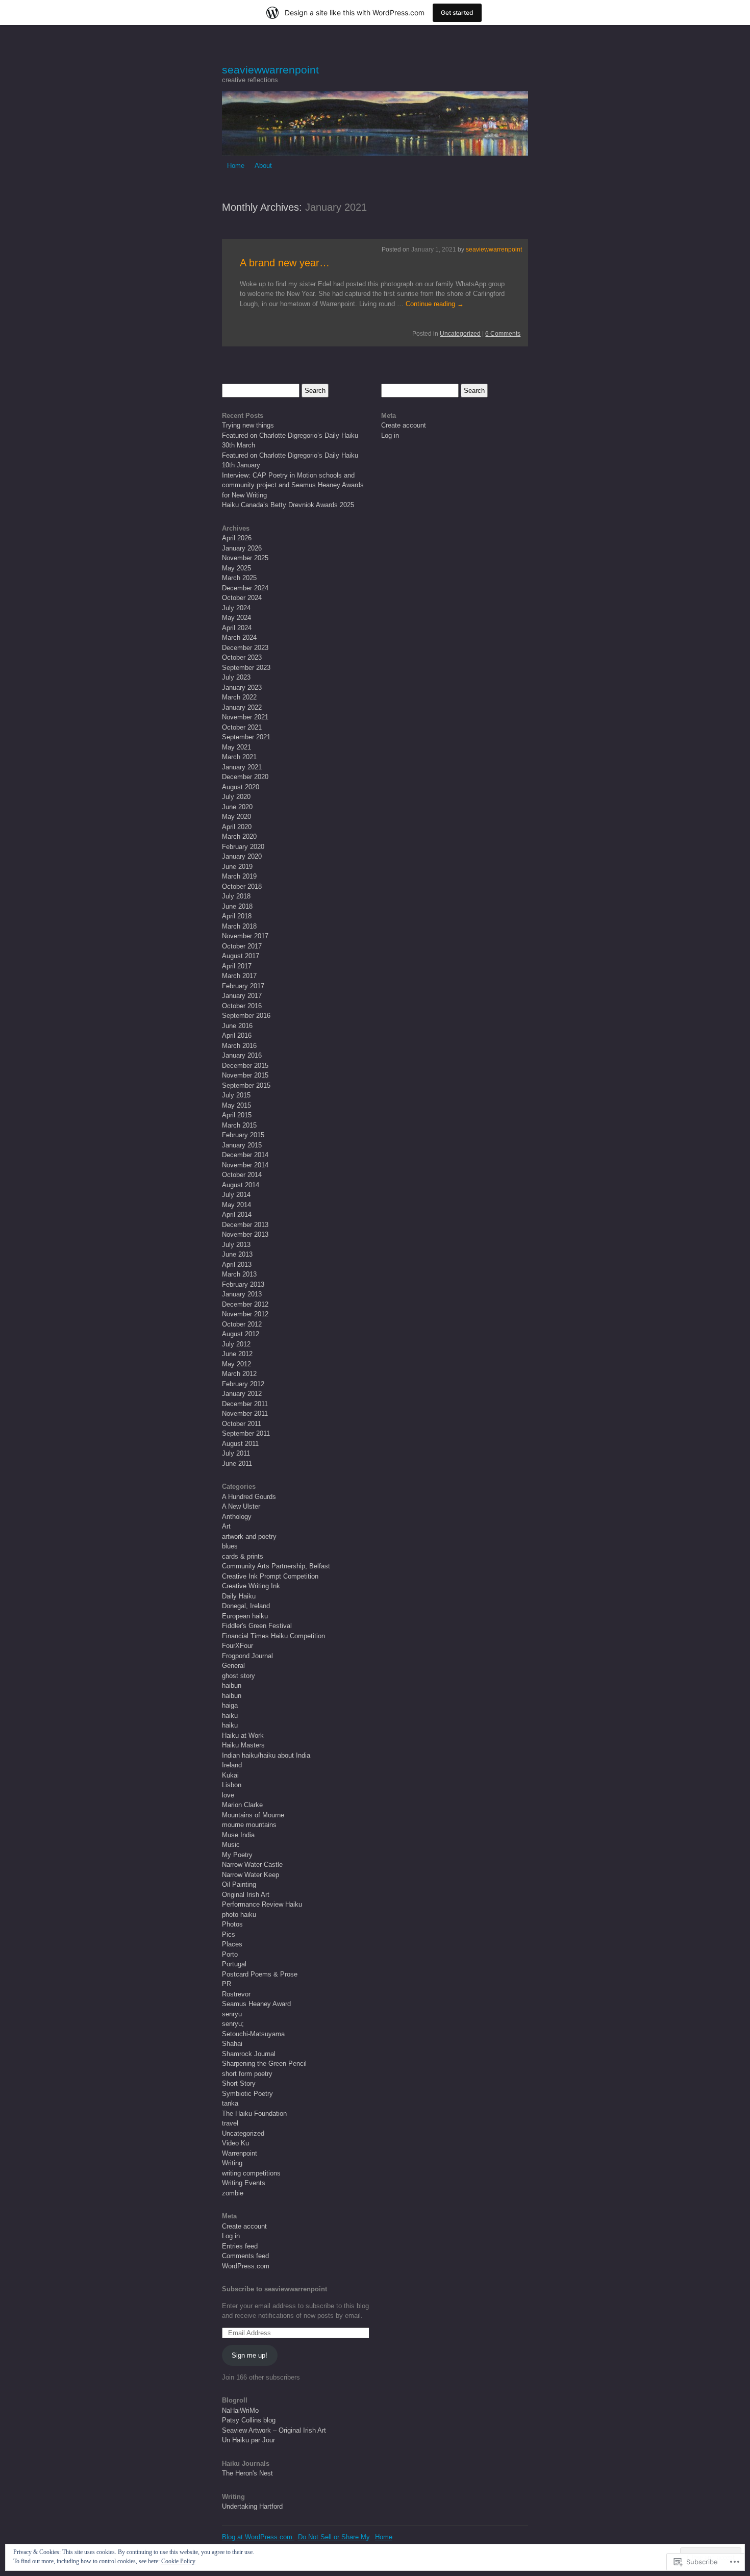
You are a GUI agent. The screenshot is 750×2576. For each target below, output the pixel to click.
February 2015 (243, 1135)
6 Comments (503, 334)
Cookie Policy (178, 2561)
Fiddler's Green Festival (257, 1626)
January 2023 (242, 687)
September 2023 (246, 668)
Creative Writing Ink (251, 1586)
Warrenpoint (240, 2153)
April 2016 (237, 1035)
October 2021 (242, 727)
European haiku (245, 1616)
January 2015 (242, 1145)
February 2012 (243, 1384)
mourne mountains (249, 1825)
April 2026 (237, 538)
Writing (232, 2163)
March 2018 (239, 926)
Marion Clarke (242, 1805)
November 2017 (245, 936)
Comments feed (245, 2256)
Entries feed (240, 2246)
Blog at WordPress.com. (258, 2537)
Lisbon (232, 1785)
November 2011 (245, 1414)
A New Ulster (241, 1506)
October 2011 (242, 1424)
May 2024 (236, 618)
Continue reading (435, 304)
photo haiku (239, 1915)
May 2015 (236, 1105)
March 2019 (239, 876)
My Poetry (237, 1855)
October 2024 (242, 598)
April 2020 (237, 827)
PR (227, 1984)
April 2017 (237, 966)
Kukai (230, 1775)
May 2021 (236, 747)
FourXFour (237, 1646)
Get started (457, 12)
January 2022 (242, 707)
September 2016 (246, 1016)
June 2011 (237, 1464)
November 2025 (245, 558)
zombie (233, 2193)
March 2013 (239, 1274)
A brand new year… (285, 263)
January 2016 (242, 1055)
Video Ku (235, 2143)
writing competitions (251, 2173)
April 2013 (237, 1265)
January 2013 (242, 1294)
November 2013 (245, 1234)
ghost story (239, 1676)
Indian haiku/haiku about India (266, 1755)
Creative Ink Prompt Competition (270, 1576)
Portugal (234, 1964)
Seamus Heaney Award (256, 2004)
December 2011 (245, 1404)
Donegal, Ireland (246, 1606)
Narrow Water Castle (252, 1865)
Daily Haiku (239, 1596)
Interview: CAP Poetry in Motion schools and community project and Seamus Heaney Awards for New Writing (293, 485)
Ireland (232, 1765)
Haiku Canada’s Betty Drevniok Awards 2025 (288, 505)
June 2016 (237, 1026)
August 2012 (241, 1334)
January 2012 (242, 1394)
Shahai (232, 2044)
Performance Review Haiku (262, 1904)
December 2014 (245, 1155)
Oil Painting (239, 1884)
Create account (244, 2226)
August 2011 (240, 1444)
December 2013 (245, 1225)
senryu (232, 2014)
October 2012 (242, 1324)
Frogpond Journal (247, 1656)
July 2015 (236, 1095)
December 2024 (245, 588)
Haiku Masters (243, 1745)
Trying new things (248, 425)
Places (232, 1944)
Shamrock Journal (249, 2054)
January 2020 (242, 856)
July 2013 (236, 1245)
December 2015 (245, 1066)
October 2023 (242, 657)
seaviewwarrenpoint (270, 70)
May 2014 (236, 1205)
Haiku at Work (243, 1735)
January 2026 (242, 548)
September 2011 (246, 1433)
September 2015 (246, 1085)
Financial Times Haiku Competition (273, 1636)
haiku (230, 1716)
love (228, 1795)
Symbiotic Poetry (247, 2094)
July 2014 (236, 1195)
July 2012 (236, 1344)
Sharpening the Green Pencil (264, 2064)
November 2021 (245, 717)
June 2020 (237, 807)
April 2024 (237, 628)
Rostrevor (236, 1994)
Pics (229, 1934)
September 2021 (246, 737)
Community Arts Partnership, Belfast (276, 1566)
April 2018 (237, 916)
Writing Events (244, 2183)
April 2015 (237, 1115)
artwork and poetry (249, 1536)
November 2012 (245, 1314)
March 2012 (239, 1374)
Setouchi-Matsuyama (253, 2034)
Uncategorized (460, 334)
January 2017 (242, 996)
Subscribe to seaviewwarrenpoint (274, 2289)
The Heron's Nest (247, 2473)
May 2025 (236, 568)
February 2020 (243, 847)
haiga (230, 1705)
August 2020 (241, 787)
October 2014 (242, 1175)
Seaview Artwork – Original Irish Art (274, 2430)
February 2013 (243, 1284)
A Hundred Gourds (249, 1497)
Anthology (237, 1517)
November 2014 (245, 1165)
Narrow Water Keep (251, 1875)
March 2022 (239, 697)
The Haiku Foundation (254, 2114)
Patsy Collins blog (249, 2420)
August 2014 (241, 1185)
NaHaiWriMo (240, 2410)
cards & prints (243, 1556)
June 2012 (237, 1354)
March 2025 (239, 578)
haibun (232, 1685)
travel (230, 2123)
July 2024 (236, 608)
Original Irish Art (246, 1895)
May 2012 (236, 1364)
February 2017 (243, 986)
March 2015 (239, 1125)
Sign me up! (249, 2355)
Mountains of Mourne (253, 1815)
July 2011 (236, 1453)
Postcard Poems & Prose (260, 1974)
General (233, 1666)
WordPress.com (246, 2266)
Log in (231, 2236)
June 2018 (237, 906)
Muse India (238, 1835)
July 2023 (236, 677)
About (263, 166)
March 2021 (239, 757)
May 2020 (236, 817)
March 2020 (239, 836)
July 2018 (236, 896)
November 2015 (245, 1075)
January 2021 (242, 767)
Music (231, 1845)
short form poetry (247, 2074)
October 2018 (242, 886)
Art (226, 1526)
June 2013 (237, 1254)
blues (230, 1546)
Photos (232, 1924)
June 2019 (237, 867)
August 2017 (241, 956)
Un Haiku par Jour (248, 2440)
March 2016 (239, 1046)
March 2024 (239, 637)
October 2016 (242, 1006)
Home (236, 166)
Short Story (239, 2083)
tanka (230, 2103)
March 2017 (239, 976)
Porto (230, 1954)
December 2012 (245, 1304)
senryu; (233, 2024)
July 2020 (236, 797)
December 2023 (245, 648)
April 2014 (237, 1215)
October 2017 (242, 946)
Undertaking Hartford (252, 2506)
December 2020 (245, 777)
